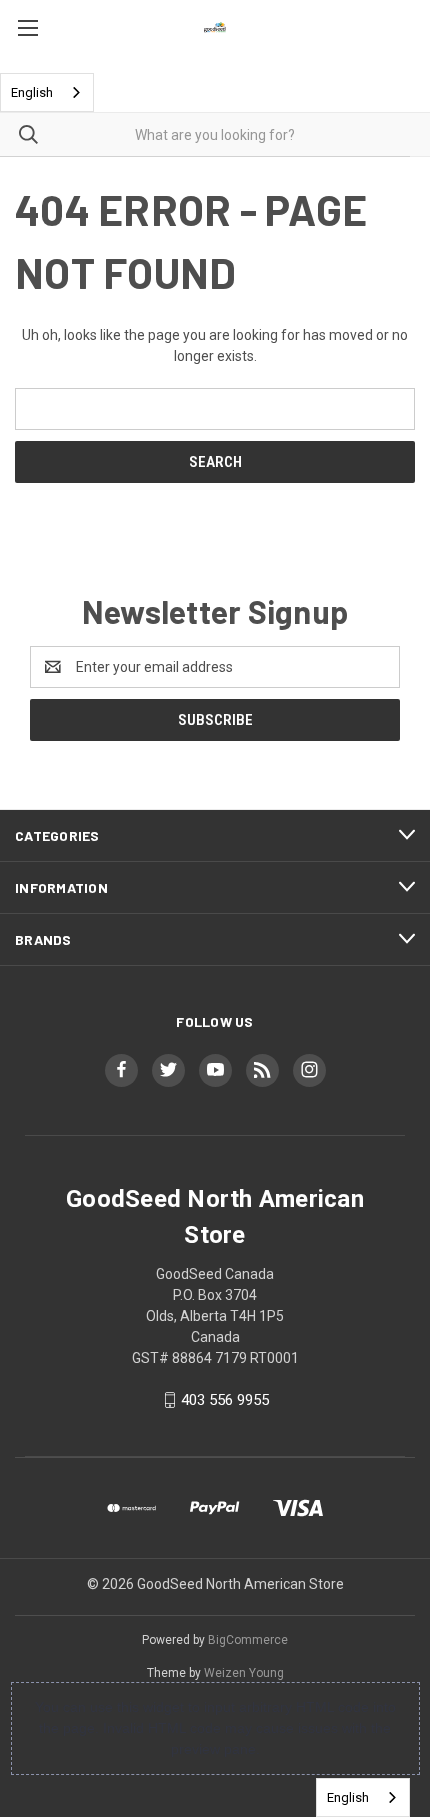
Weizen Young (244, 1673)
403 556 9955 (225, 1400)
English (32, 92)
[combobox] (47, 92)
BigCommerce (248, 1640)
